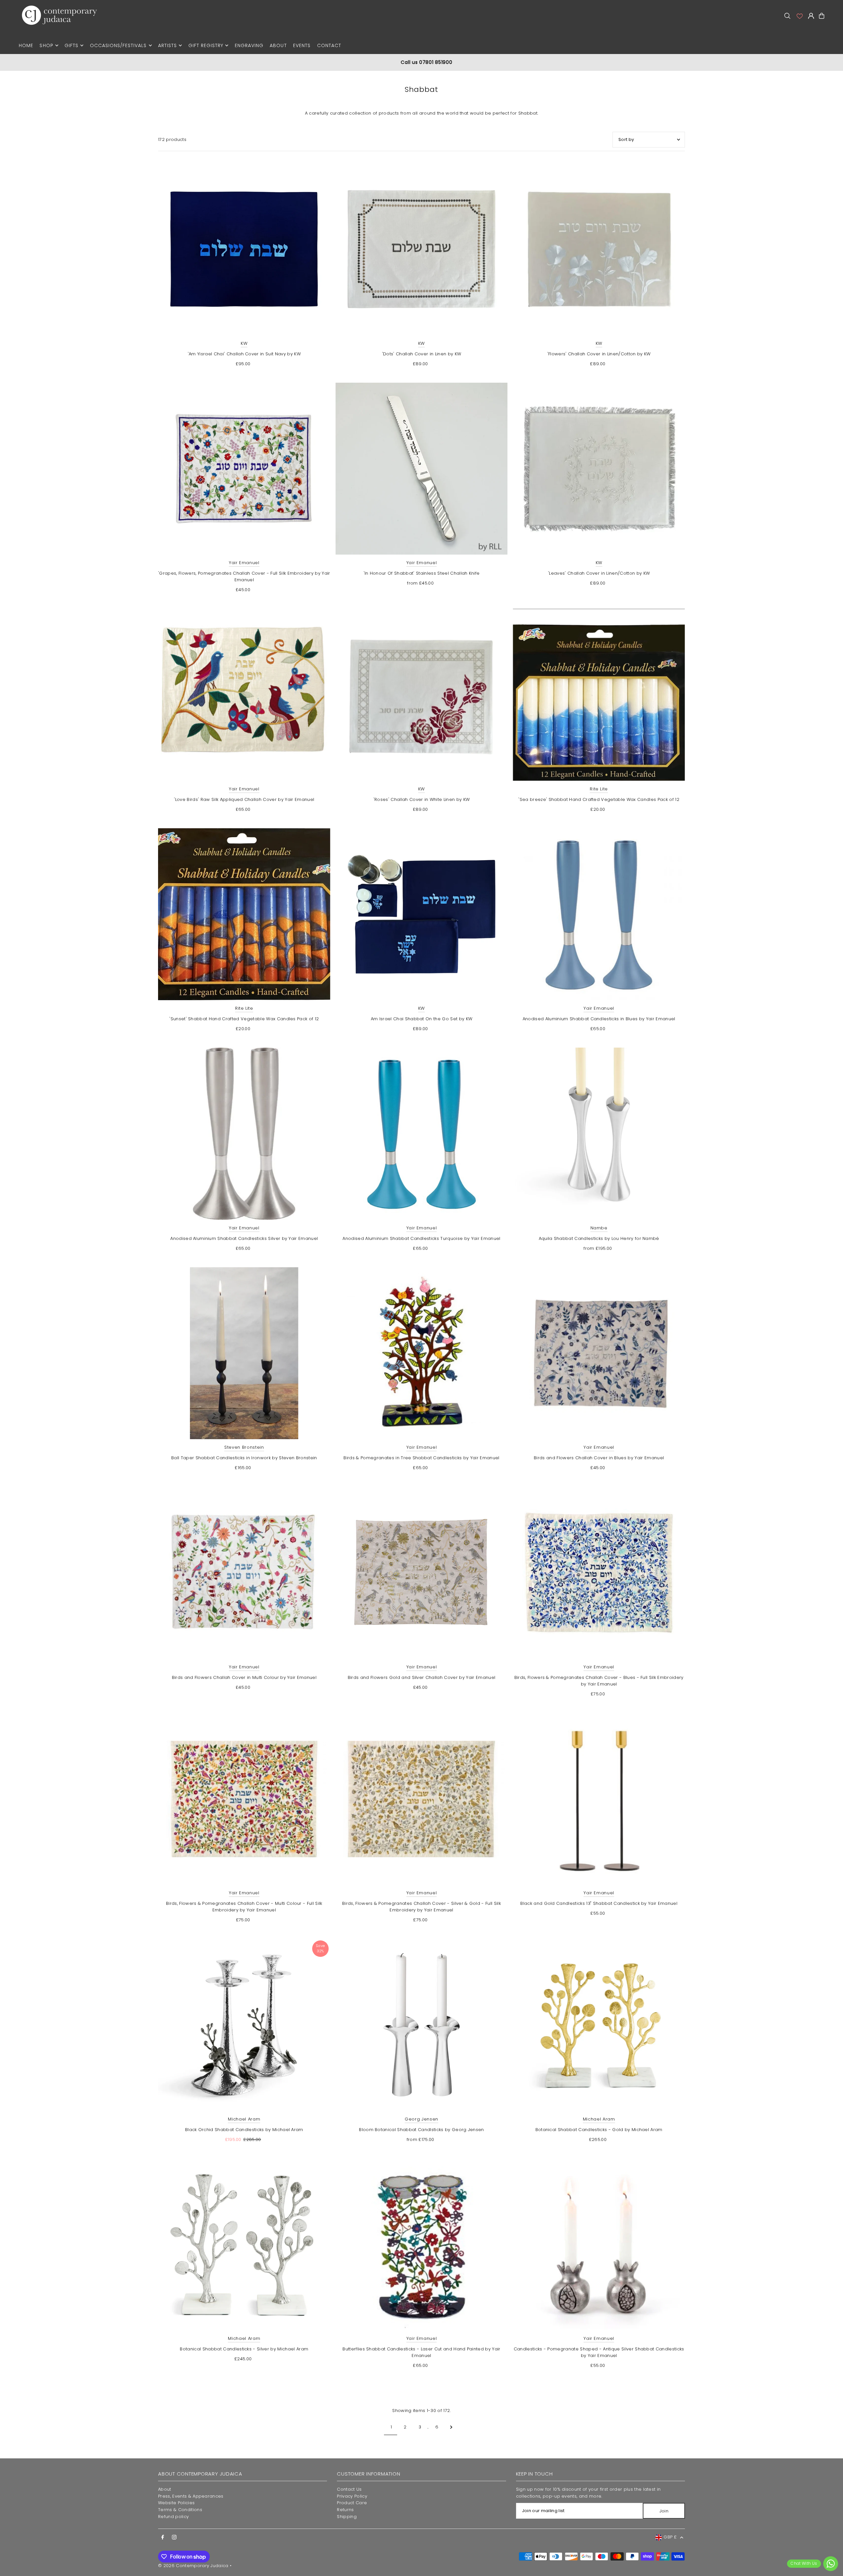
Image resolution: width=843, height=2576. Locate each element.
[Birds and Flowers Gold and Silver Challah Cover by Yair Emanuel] (422, 1573)
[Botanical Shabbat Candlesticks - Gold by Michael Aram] (599, 2025)
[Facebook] (163, 2537)
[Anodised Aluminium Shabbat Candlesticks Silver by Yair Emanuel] (244, 1134)
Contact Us (349, 2489)
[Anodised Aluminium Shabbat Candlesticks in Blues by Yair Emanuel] (599, 914)
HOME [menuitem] (26, 45)
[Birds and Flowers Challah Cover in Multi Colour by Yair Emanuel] (244, 1573)
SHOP (46, 45)
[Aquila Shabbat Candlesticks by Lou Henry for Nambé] (599, 1134)
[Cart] (822, 16)
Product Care (352, 2503)
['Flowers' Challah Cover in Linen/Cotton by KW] (599, 249)
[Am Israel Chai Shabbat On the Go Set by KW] (422, 914)
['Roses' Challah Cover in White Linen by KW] (422, 695)
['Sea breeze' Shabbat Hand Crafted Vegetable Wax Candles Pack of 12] (599, 695)
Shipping (347, 2517)
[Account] (799, 16)
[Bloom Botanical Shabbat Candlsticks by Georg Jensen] (422, 2025)
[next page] (451, 2427)
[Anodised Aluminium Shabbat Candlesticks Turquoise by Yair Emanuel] (422, 1134)
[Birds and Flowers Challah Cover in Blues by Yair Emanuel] (599, 1353)
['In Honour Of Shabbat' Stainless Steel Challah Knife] (422, 469)
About (165, 2489)
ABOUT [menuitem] (278, 45)
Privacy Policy (352, 2496)
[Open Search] (787, 16)
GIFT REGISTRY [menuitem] (206, 45)
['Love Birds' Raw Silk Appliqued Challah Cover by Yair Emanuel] (244, 695)
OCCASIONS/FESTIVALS (118, 45)
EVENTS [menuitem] (302, 45)
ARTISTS (167, 45)
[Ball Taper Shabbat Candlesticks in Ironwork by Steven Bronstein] (244, 1353)
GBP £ (670, 2537)
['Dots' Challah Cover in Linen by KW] (422, 249)
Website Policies (176, 2503)
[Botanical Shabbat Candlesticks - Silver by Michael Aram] (244, 2244)
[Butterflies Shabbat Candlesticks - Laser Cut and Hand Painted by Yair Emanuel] (422, 2244)
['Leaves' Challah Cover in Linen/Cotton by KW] (599, 469)
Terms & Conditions (180, 2510)
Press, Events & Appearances (191, 2496)
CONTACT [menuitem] (329, 45)
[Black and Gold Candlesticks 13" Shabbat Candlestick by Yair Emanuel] (599, 1799)
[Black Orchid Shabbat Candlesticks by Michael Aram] (244, 2025)
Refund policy (173, 2517)
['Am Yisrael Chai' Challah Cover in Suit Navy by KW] (244, 249)
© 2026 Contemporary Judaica (193, 2566)
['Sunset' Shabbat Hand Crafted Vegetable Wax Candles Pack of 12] (244, 914)
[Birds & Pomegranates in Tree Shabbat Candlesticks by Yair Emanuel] (422, 1353)
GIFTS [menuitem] (71, 45)
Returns (345, 2510)
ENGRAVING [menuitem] (249, 45)
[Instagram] (174, 2537)
